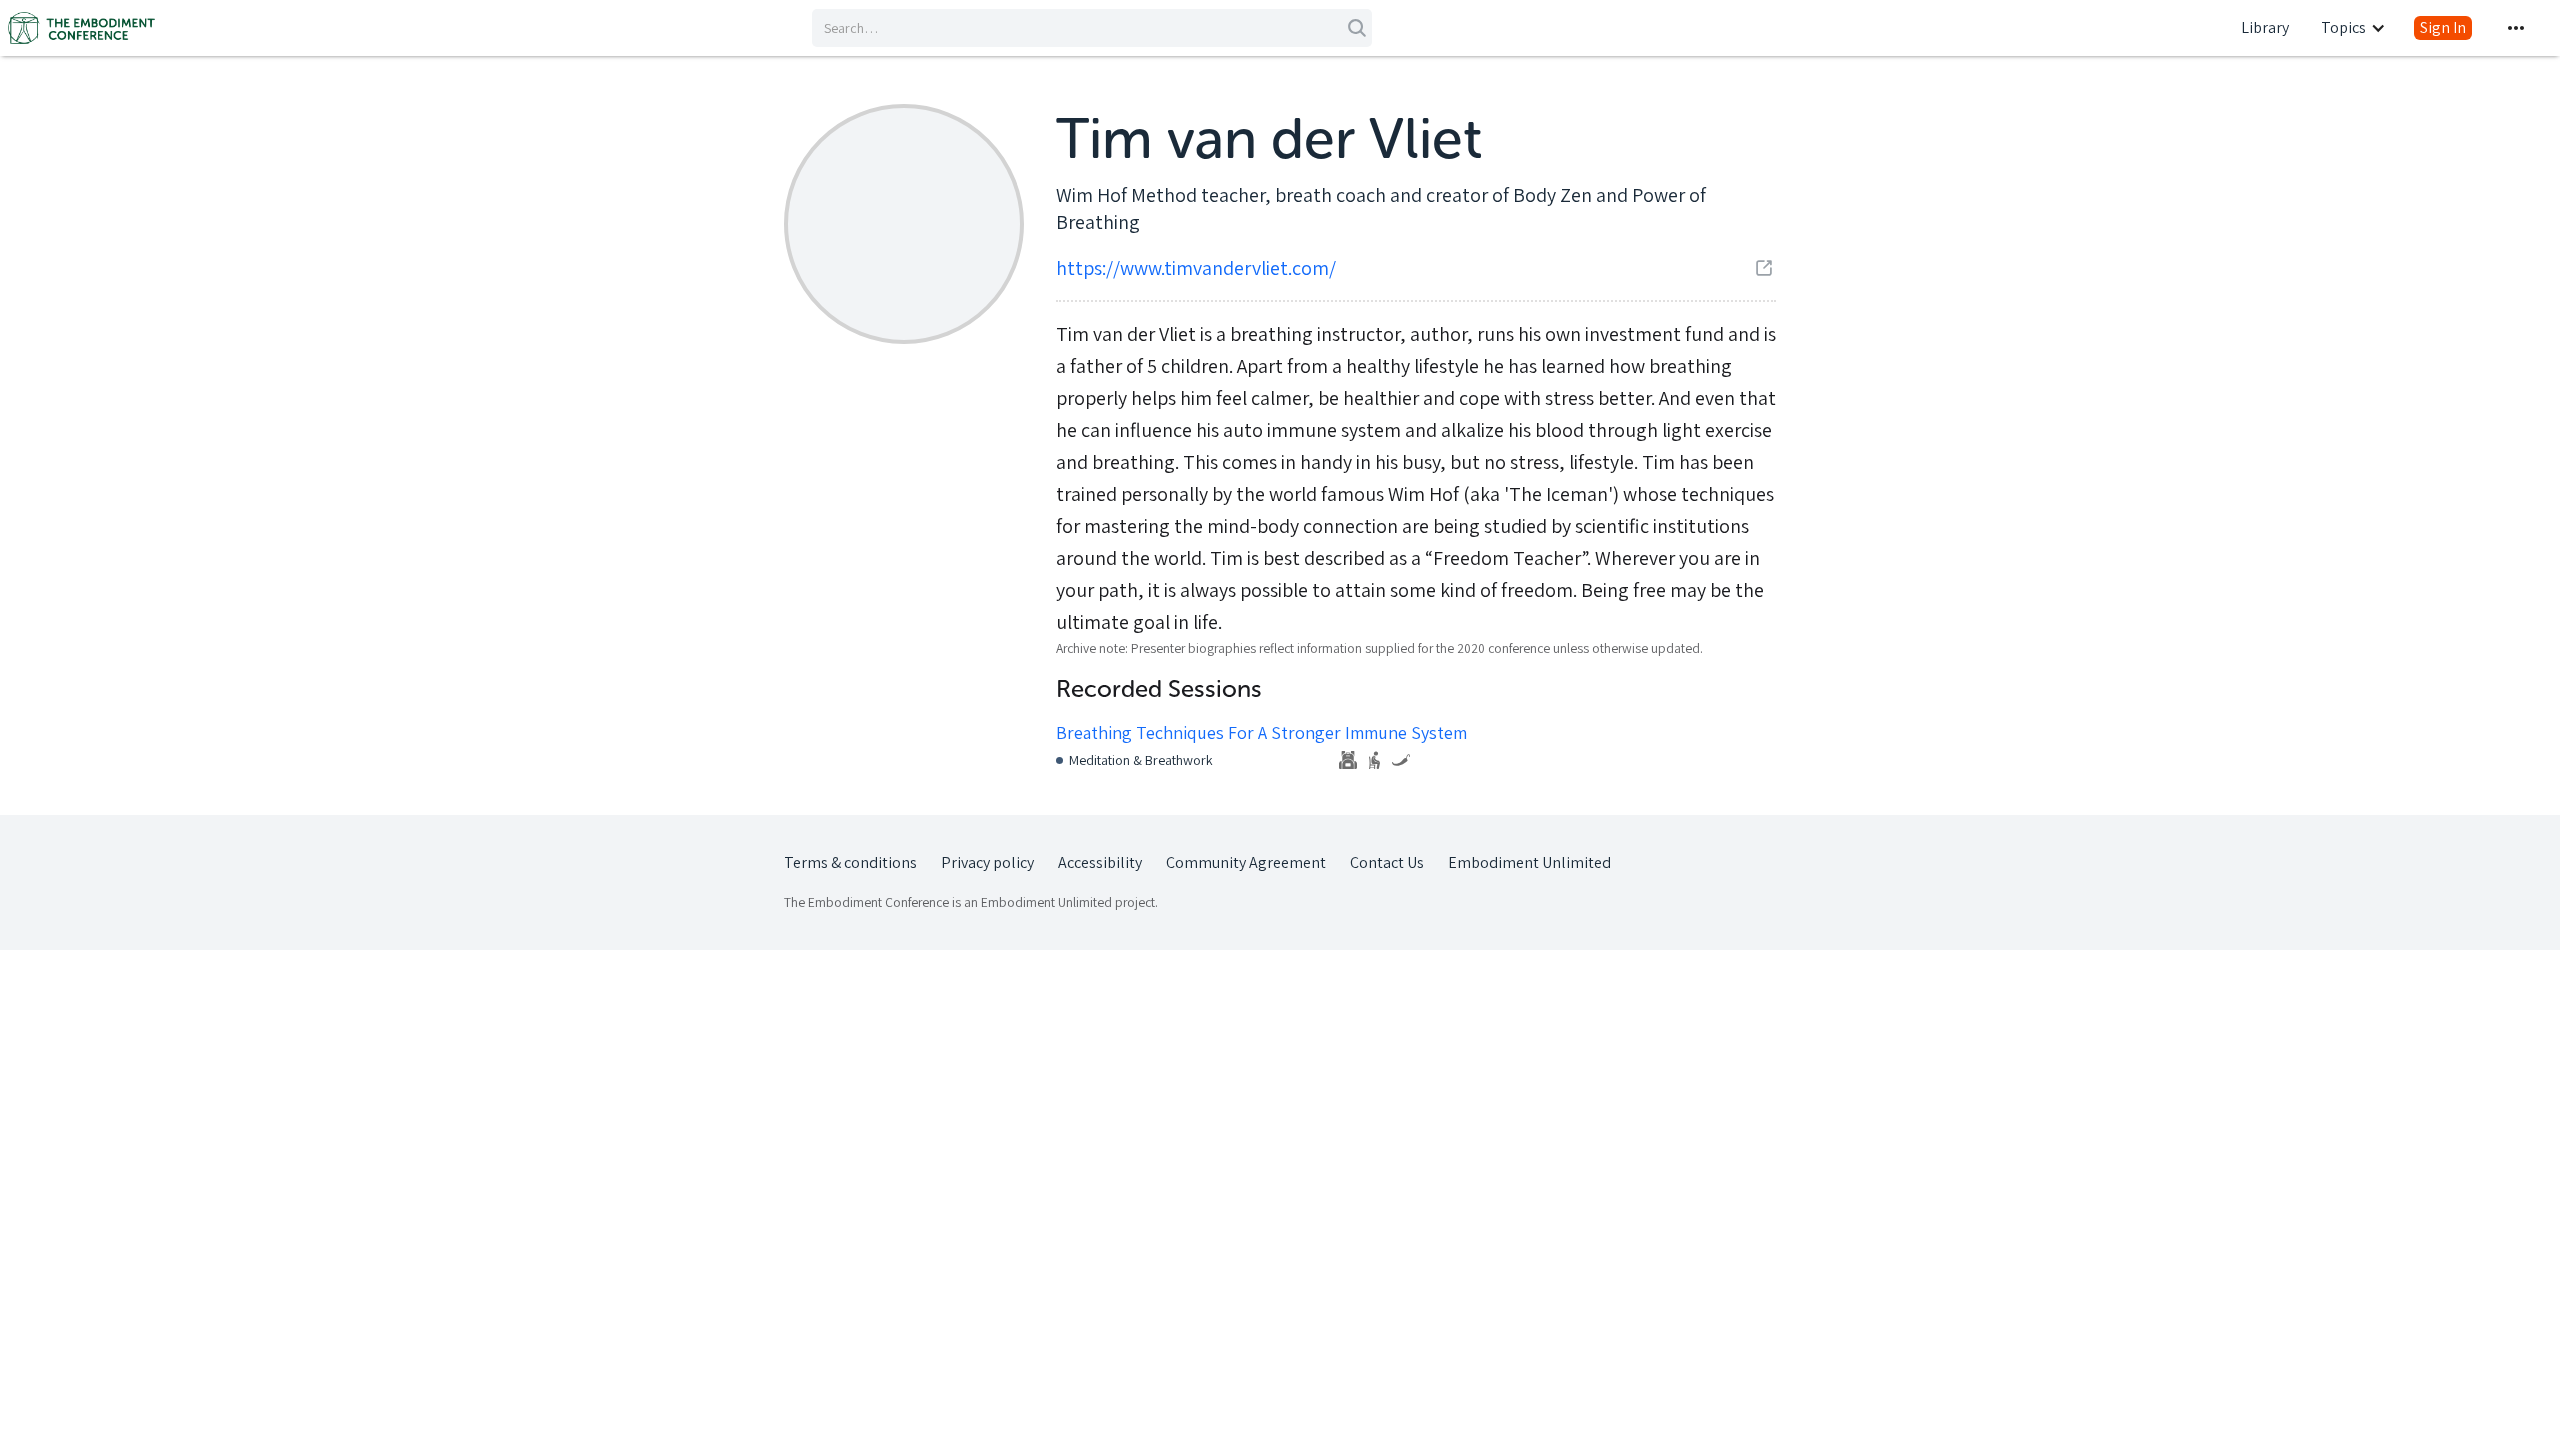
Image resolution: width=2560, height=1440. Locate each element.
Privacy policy (987, 862)
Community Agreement (1246, 862)
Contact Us (1387, 862)
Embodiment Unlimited (1529, 862)
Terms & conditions (850, 862)
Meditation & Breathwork (1141, 760)
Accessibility (1100, 862)
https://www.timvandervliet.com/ (1196, 268)
